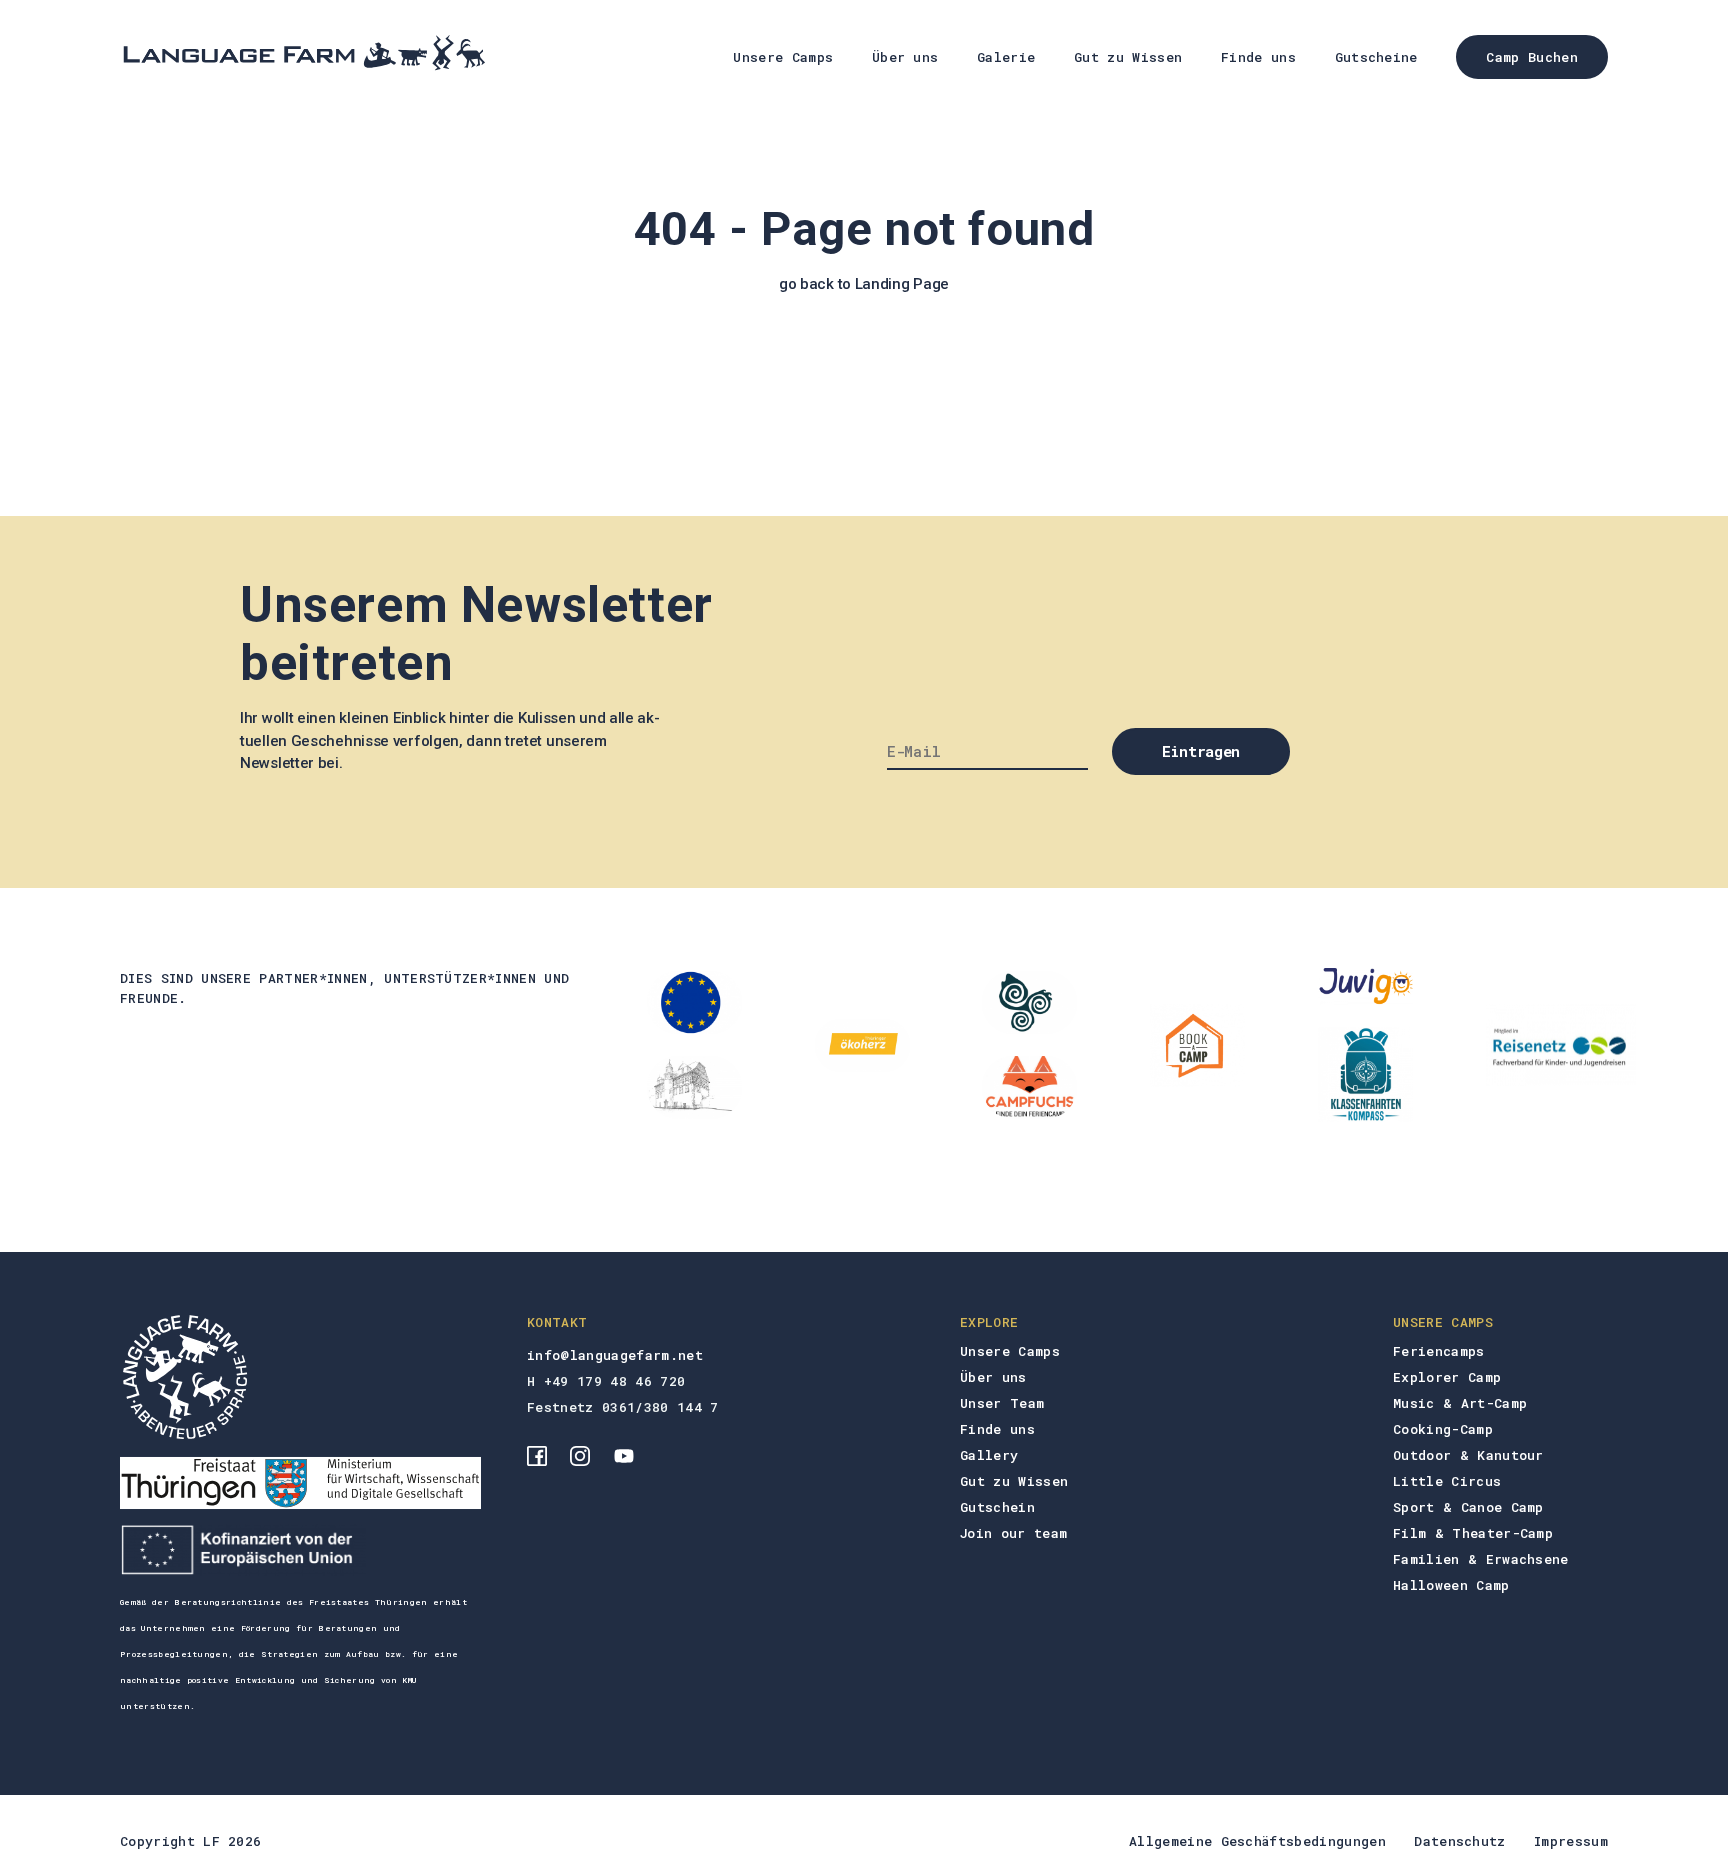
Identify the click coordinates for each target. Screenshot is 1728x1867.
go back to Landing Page (864, 284)
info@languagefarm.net (615, 1355)
